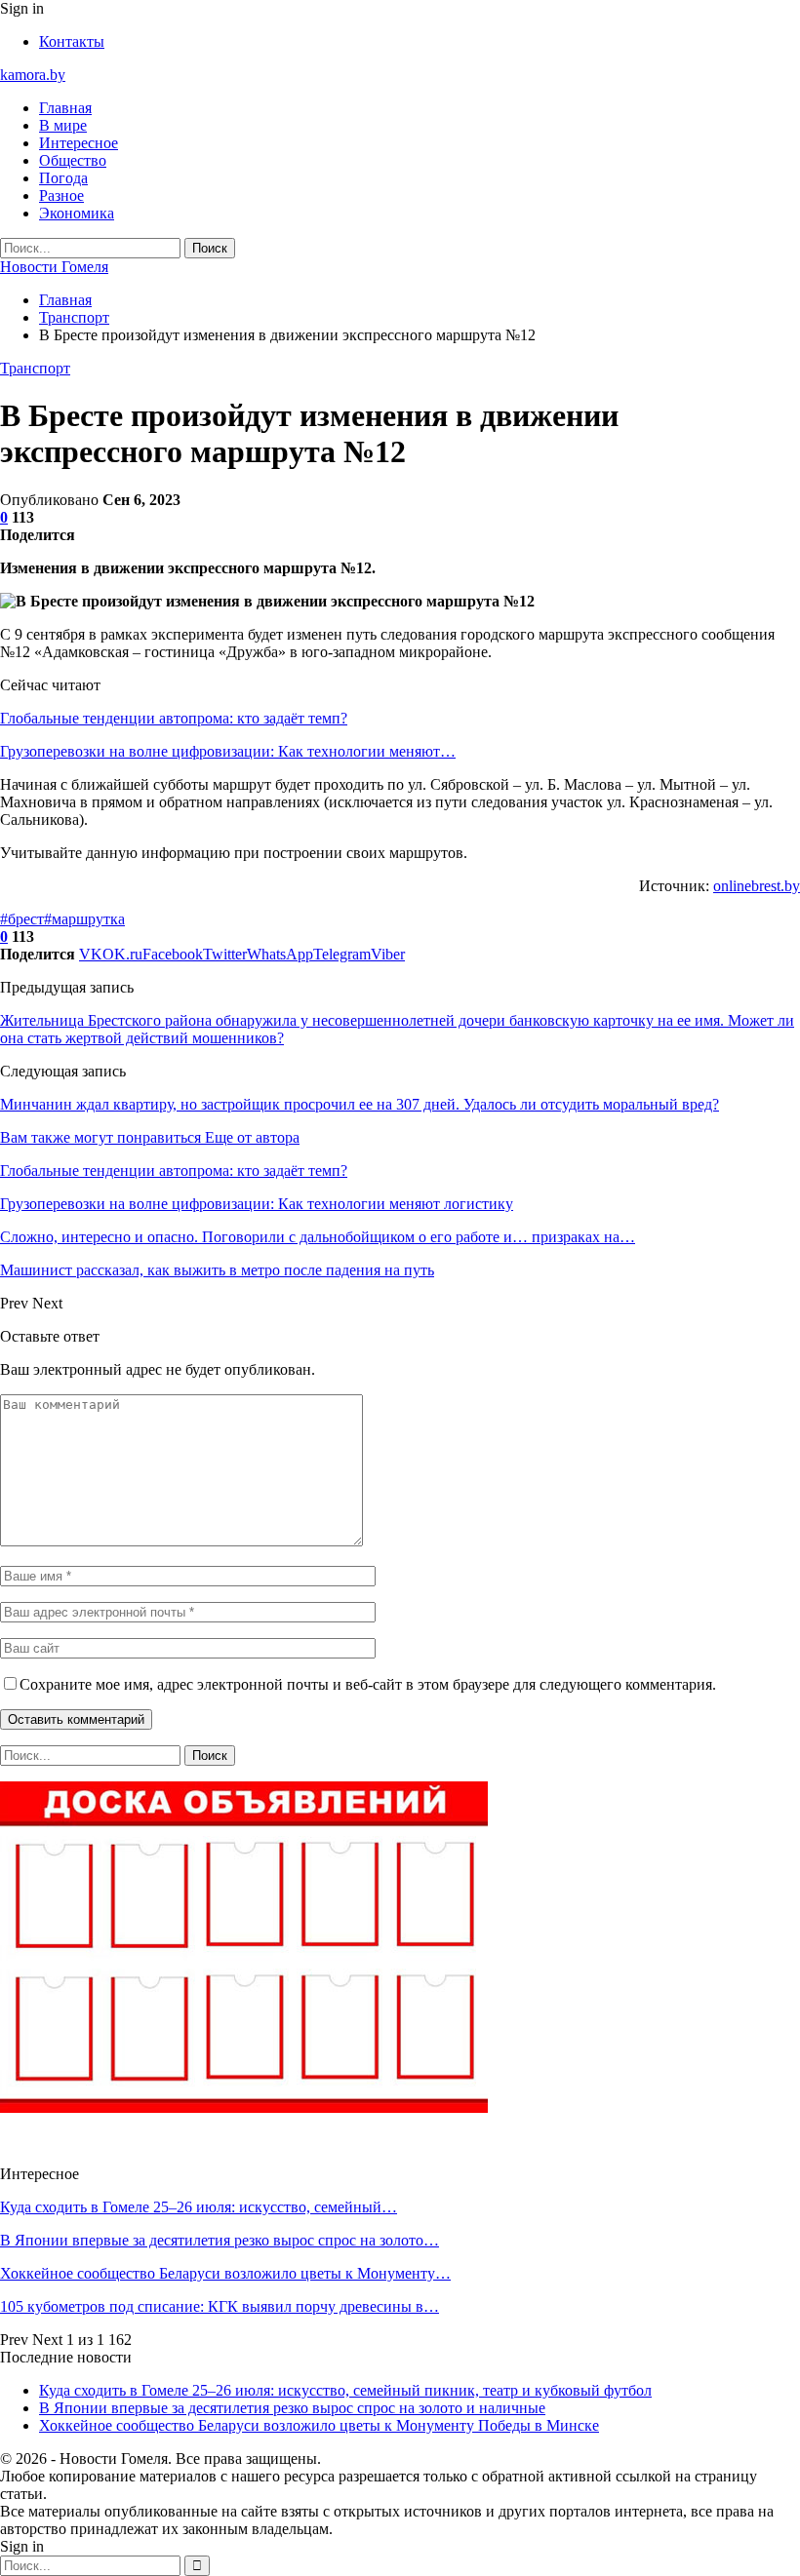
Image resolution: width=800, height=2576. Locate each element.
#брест (22, 919)
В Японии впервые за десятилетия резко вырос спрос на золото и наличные (292, 2408)
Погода (63, 178)
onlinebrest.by (757, 886)
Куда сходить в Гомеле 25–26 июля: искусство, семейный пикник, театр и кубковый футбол (345, 2390)
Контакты (72, 41)
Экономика (77, 213)
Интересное (79, 143)
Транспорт (35, 368)
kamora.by (33, 75)
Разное (61, 195)
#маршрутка (84, 919)
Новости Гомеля (54, 267)
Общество (73, 160)
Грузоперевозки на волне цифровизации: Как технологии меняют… (228, 751)
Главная (65, 108)
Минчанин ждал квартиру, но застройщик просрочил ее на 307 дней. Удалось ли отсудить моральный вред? (360, 1104)
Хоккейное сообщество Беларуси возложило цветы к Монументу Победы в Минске (319, 2425)
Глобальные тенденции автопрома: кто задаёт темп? (174, 718)
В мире (63, 125)
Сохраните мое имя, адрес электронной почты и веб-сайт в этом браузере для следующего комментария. (368, 1684)
